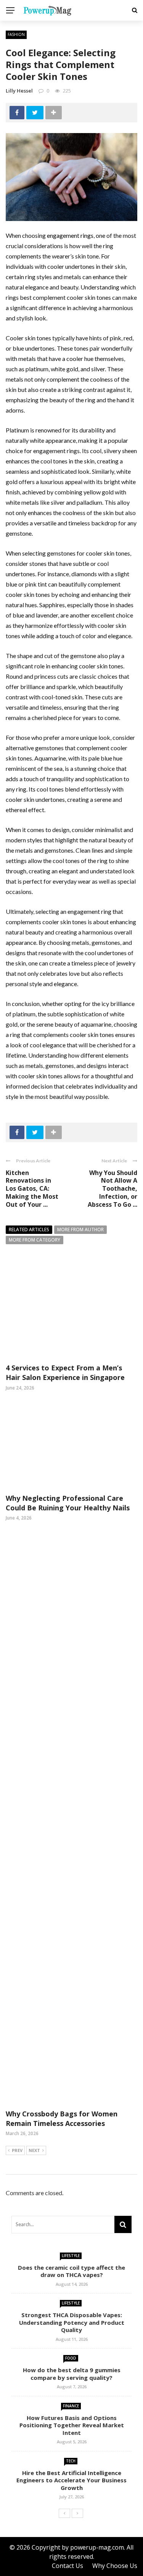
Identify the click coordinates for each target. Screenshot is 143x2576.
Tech (71, 2461)
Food (71, 2358)
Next (34, 2150)
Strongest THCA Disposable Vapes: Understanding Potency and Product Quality (72, 2322)
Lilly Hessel (19, 91)
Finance (71, 2406)
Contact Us (67, 2566)
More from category (35, 1240)
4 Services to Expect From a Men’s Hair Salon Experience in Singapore (65, 1373)
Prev (17, 2150)
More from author (80, 1229)
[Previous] (64, 2513)
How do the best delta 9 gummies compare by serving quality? (72, 2374)
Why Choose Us (115, 2566)
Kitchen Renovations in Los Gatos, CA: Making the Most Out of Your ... (32, 1189)
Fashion (16, 34)
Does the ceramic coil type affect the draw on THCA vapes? (71, 2271)
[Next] (77, 2513)
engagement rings (70, 235)
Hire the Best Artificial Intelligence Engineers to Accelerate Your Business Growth (71, 2480)
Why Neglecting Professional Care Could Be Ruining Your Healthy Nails (68, 1503)
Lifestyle (71, 2256)
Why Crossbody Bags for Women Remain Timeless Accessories (62, 2118)
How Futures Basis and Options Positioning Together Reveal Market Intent (72, 2425)
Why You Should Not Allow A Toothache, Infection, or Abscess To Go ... (112, 1189)
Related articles (29, 1229)
